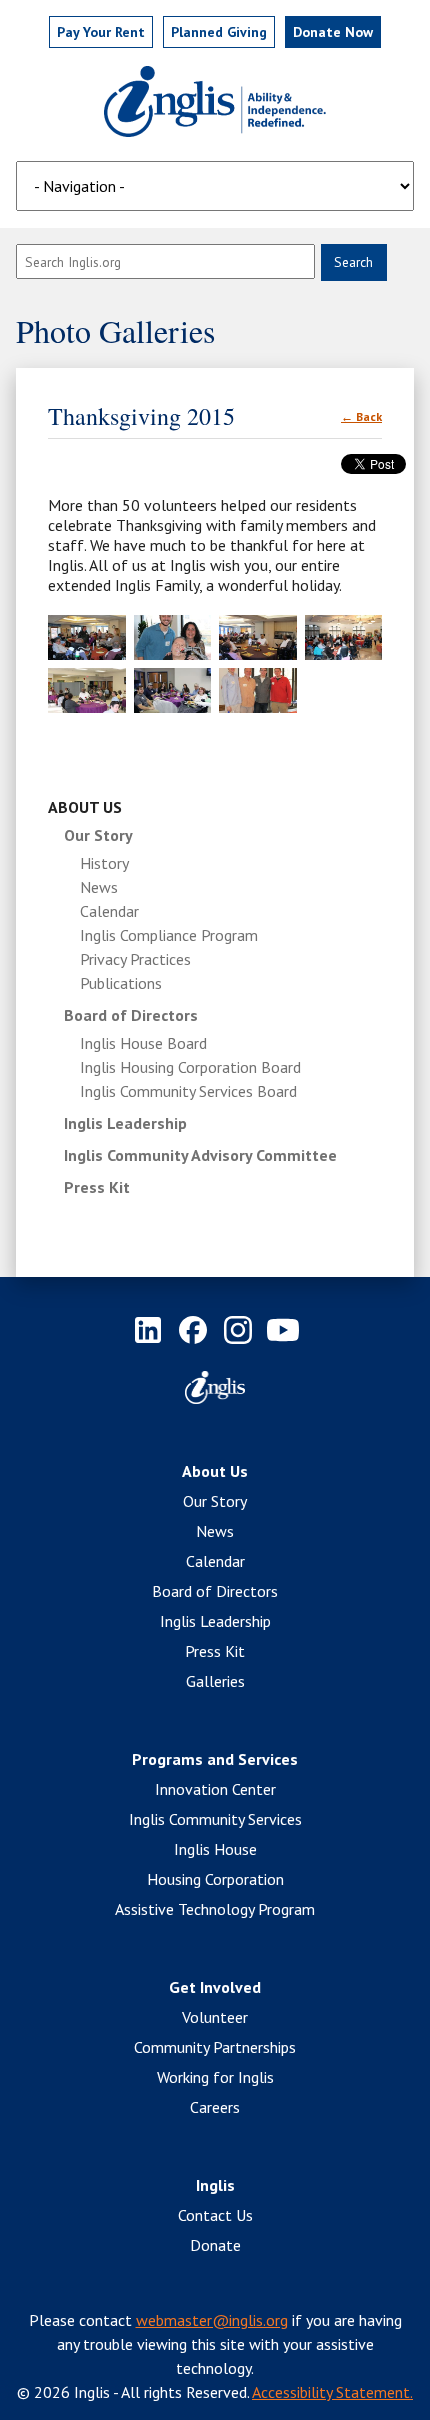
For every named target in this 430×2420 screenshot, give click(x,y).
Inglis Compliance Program (169, 935)
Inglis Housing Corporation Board (190, 1067)
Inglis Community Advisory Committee (200, 1155)
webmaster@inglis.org (212, 2320)
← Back (361, 416)
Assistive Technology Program (215, 1909)
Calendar (109, 911)
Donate (215, 2245)
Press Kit (97, 1187)
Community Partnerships (215, 2047)
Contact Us (215, 2215)
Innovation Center (215, 1789)
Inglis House (215, 1849)
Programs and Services (215, 1759)
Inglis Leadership (125, 1123)
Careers (215, 2107)
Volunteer (215, 2017)
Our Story (98, 835)
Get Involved (215, 1987)
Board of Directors (131, 1015)
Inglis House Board (143, 1043)
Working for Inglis (215, 2077)
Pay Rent (101, 32)
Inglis (215, 2185)
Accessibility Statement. (332, 2392)
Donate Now (333, 32)
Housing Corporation (215, 1879)
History (104, 863)
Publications (121, 983)
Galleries (215, 1681)
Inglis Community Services (215, 1819)
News (99, 887)
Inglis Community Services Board (188, 1091)
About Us (85, 807)
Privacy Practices (135, 959)
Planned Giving (219, 32)
